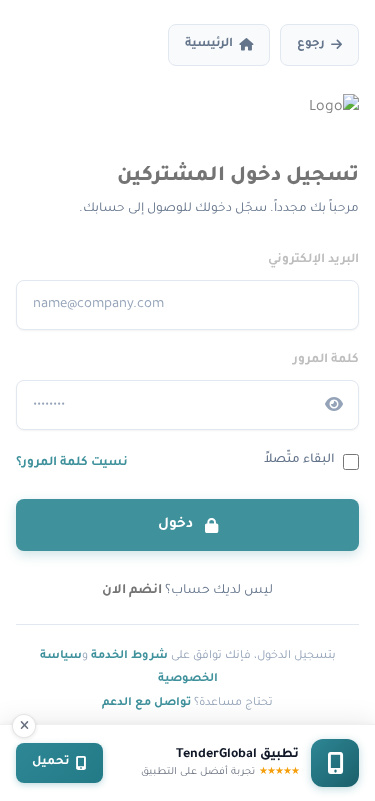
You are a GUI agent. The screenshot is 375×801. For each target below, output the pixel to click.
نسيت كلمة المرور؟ (72, 463)
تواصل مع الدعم (146, 703)
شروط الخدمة (129, 656)
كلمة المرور (326, 360)
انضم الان (132, 591)
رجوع (311, 44)
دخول (177, 524)
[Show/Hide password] (334, 405)
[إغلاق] (24, 726)
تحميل (51, 762)
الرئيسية (209, 44)
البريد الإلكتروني (313, 260)
